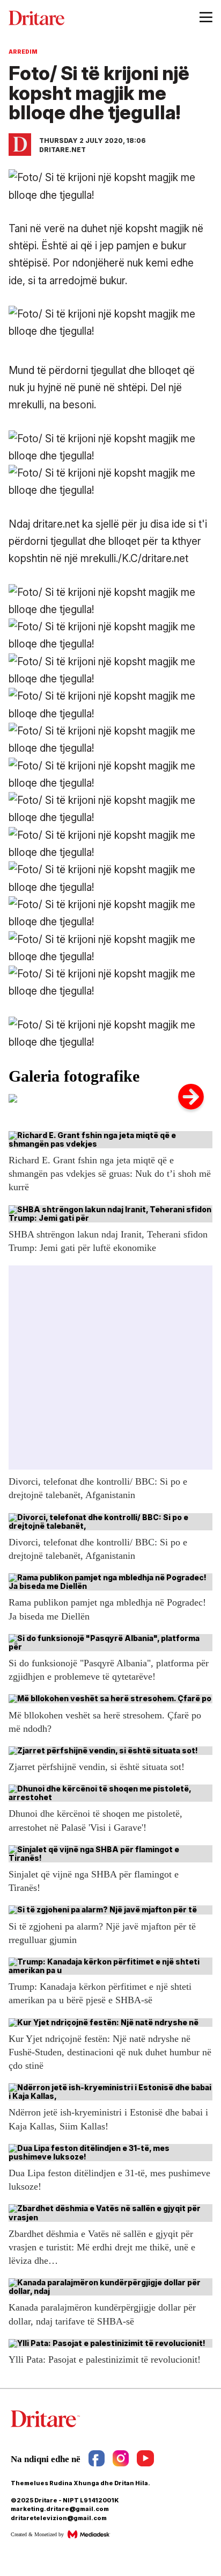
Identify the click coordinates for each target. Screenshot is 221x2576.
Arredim (23, 52)
